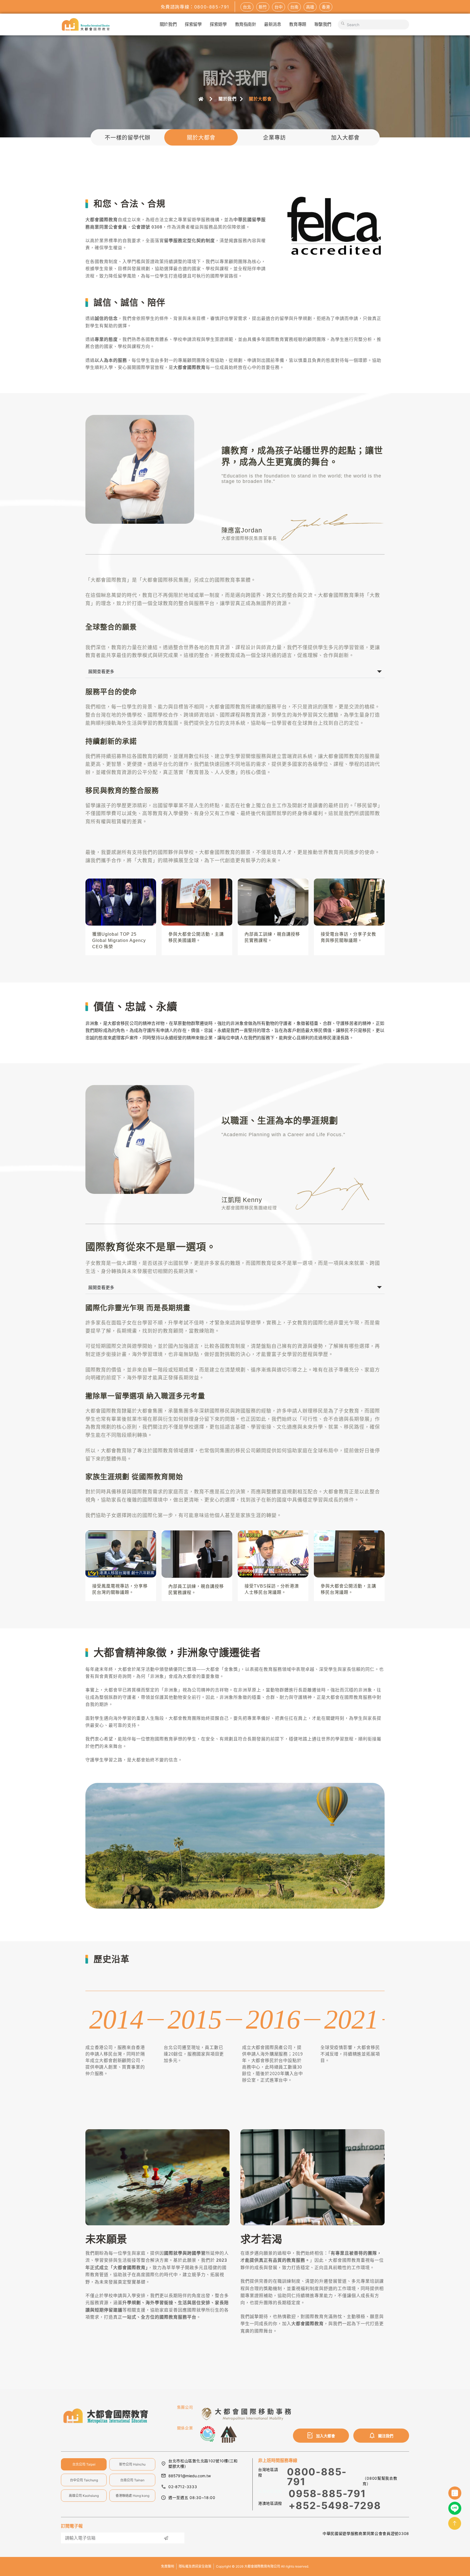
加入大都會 (345, 137)
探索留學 (193, 24)
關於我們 (168, 24)
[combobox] (373, 24)
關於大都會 (201, 137)
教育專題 (298, 24)
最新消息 (273, 24)
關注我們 (386, 2436)
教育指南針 (246, 24)
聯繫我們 (323, 24)
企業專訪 (274, 137)
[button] (292, 240)
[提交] (166, 2538)
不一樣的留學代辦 (128, 137)
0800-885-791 (317, 2477)
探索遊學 (218, 24)
